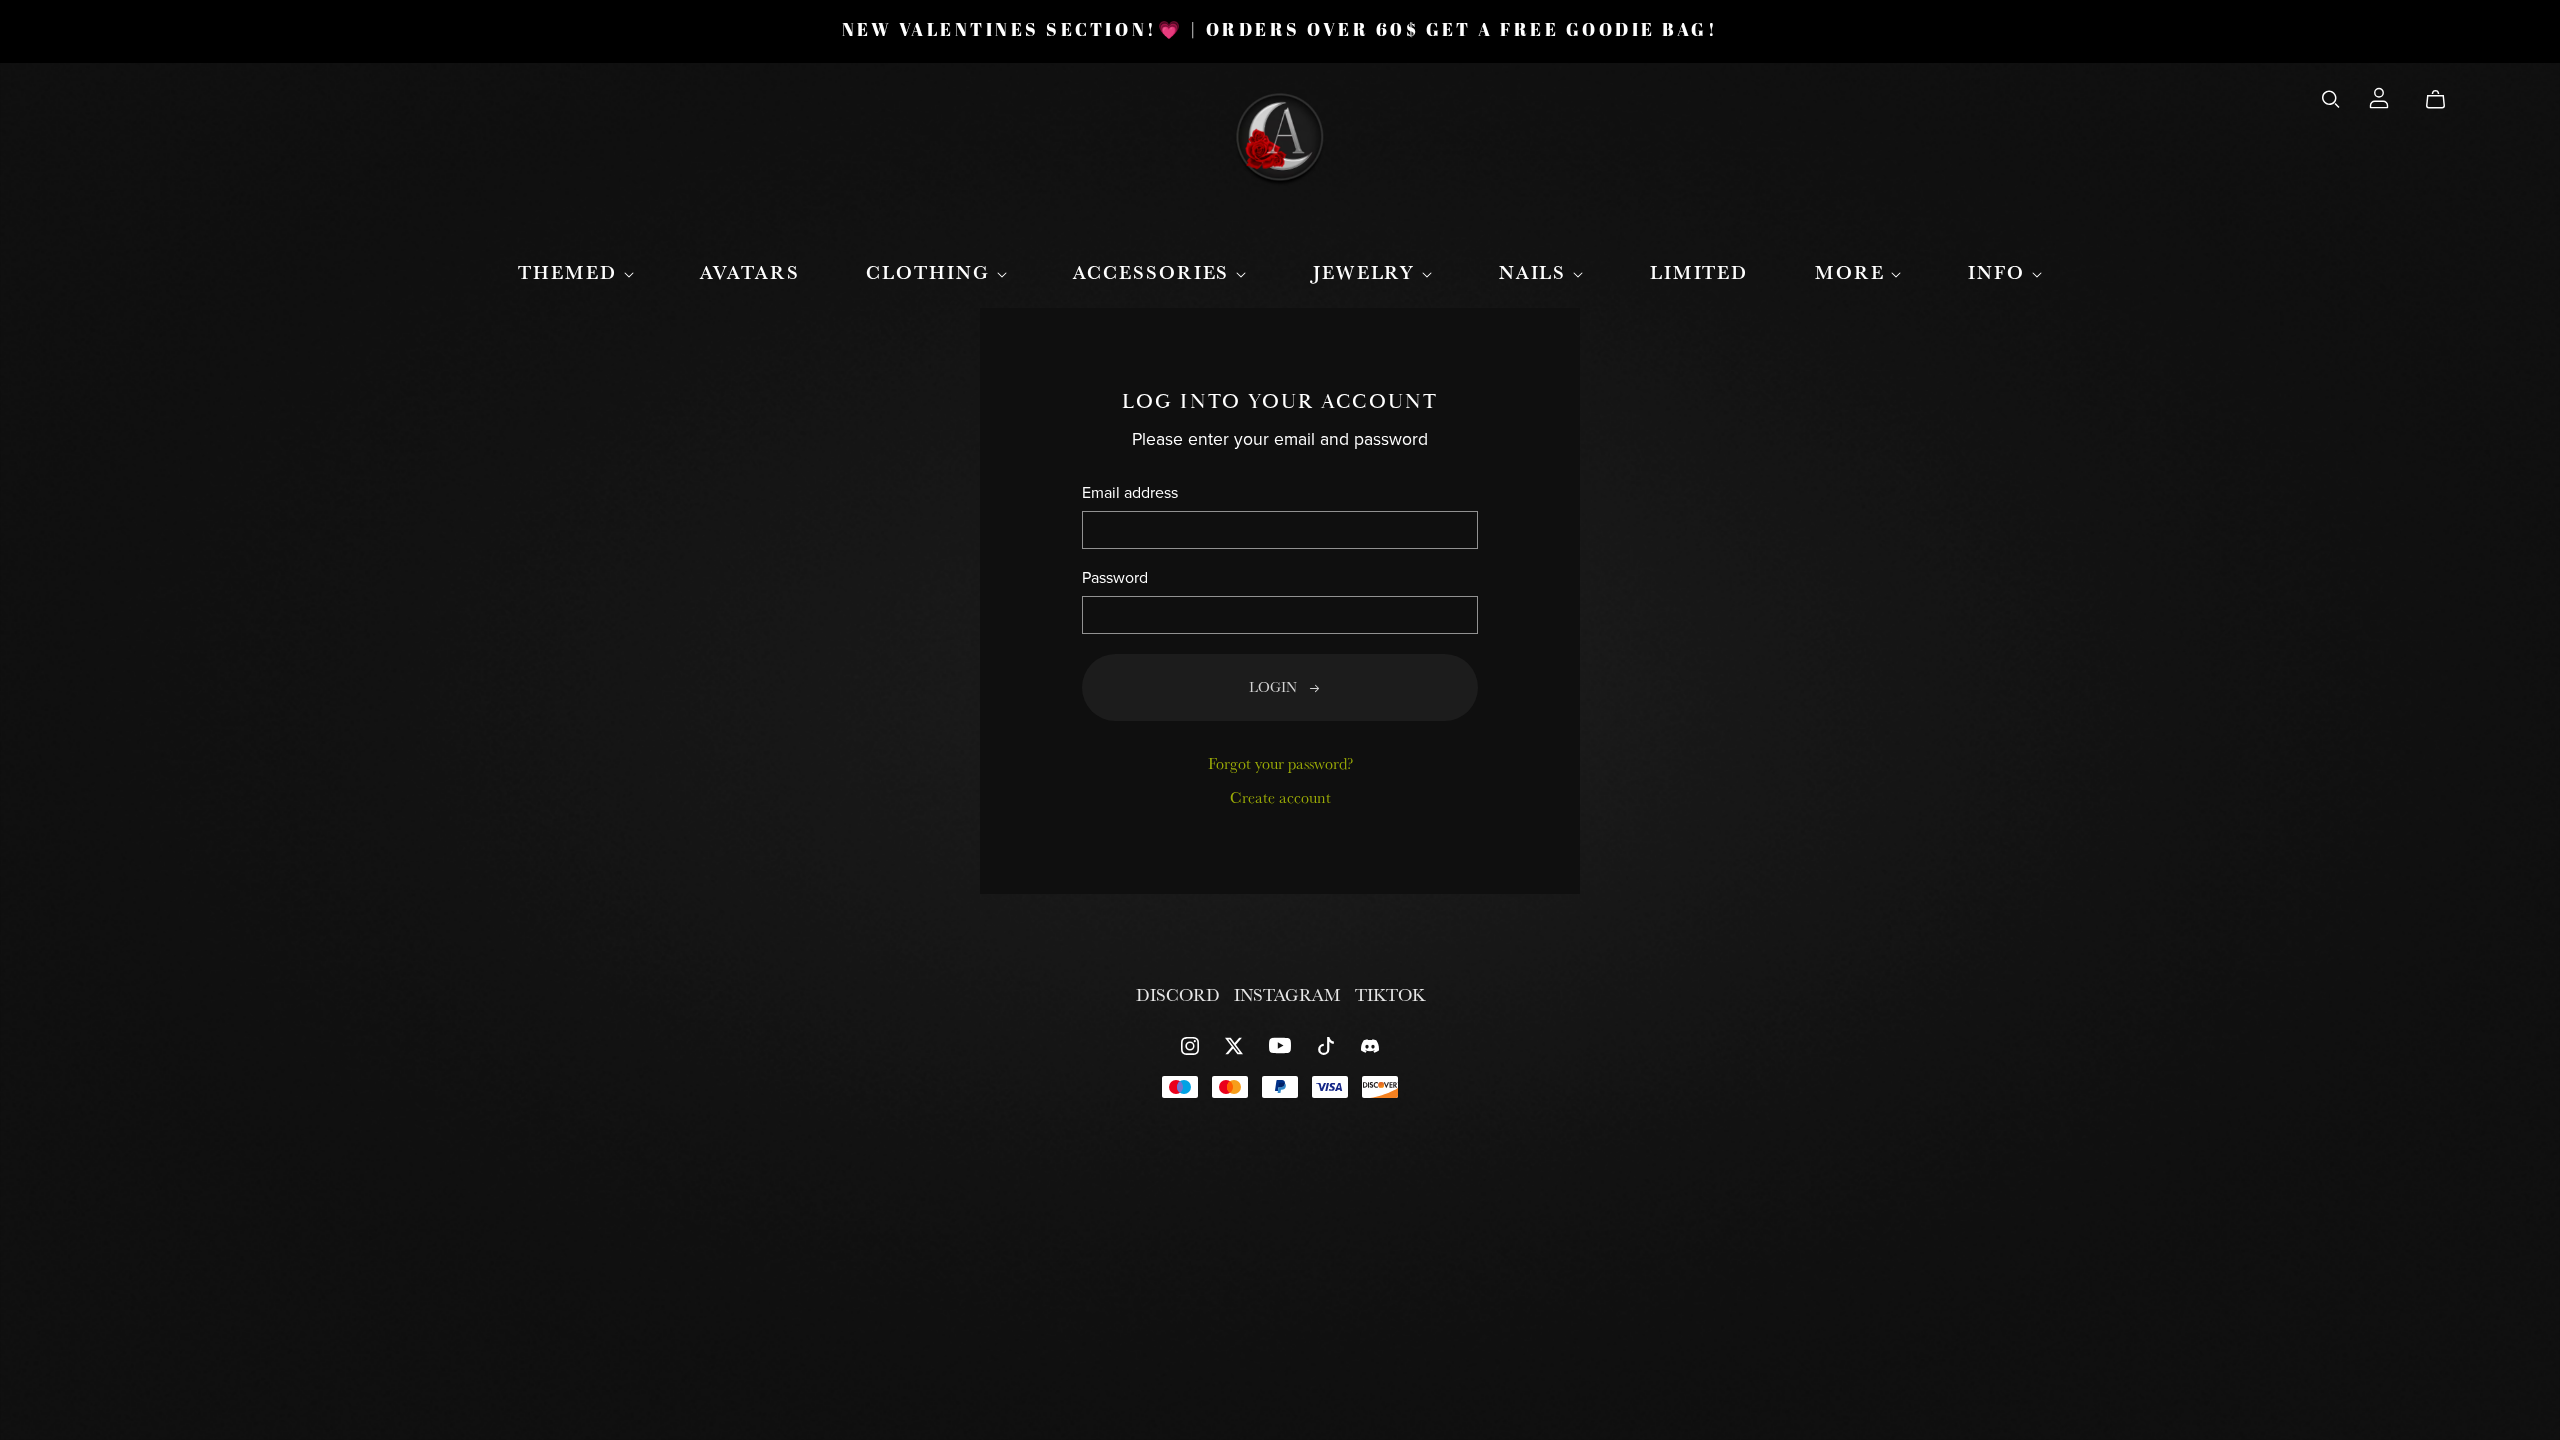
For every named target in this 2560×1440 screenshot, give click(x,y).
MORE (1853, 272)
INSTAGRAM (1289, 994)
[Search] (2331, 99)
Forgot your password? (1280, 763)
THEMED (570, 272)
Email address (1130, 493)
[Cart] (2443, 99)
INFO (2000, 272)
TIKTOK (1390, 994)
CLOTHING (931, 272)
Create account (1280, 797)
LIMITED (1699, 272)
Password (1115, 578)
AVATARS (749, 272)
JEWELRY (1367, 272)
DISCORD (1180, 994)
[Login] (2379, 95)
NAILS (1536, 272)
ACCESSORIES (1154, 272)
